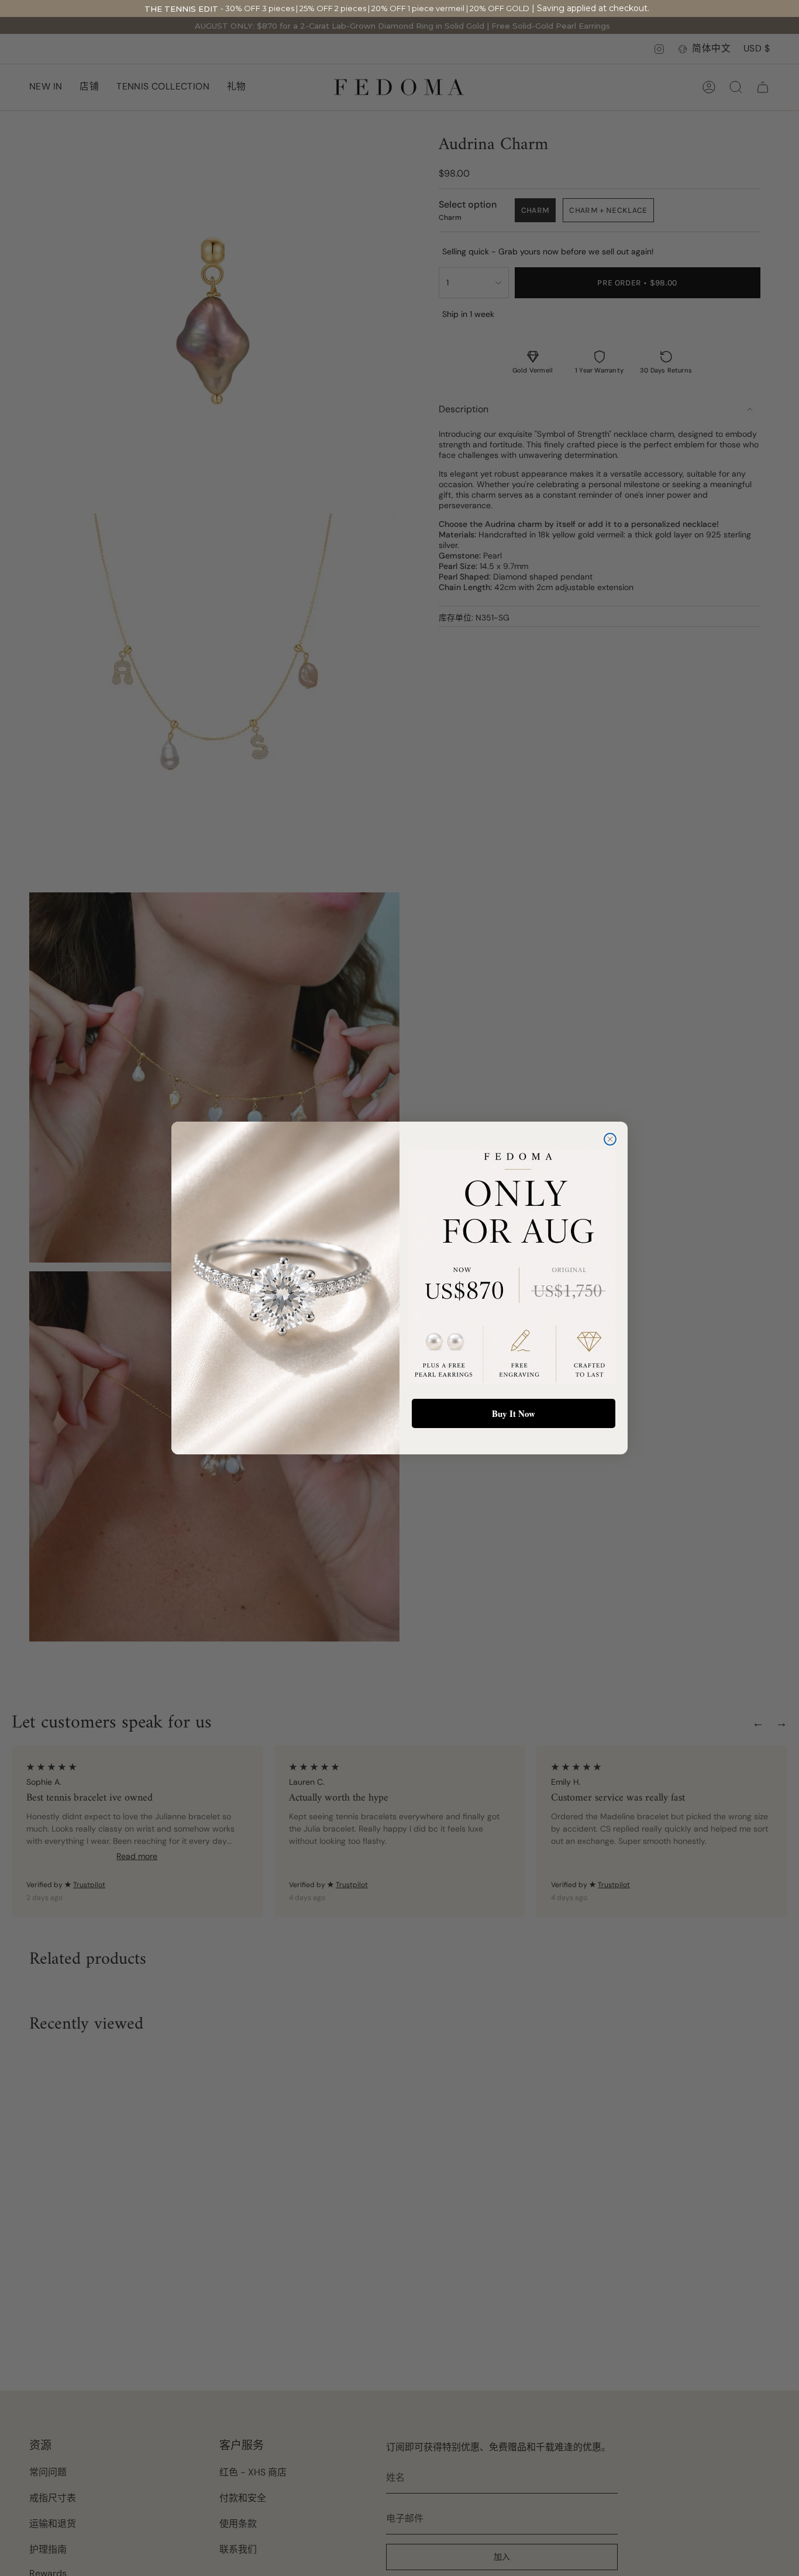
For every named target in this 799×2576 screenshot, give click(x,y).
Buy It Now (514, 1413)
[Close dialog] (610, 1139)
